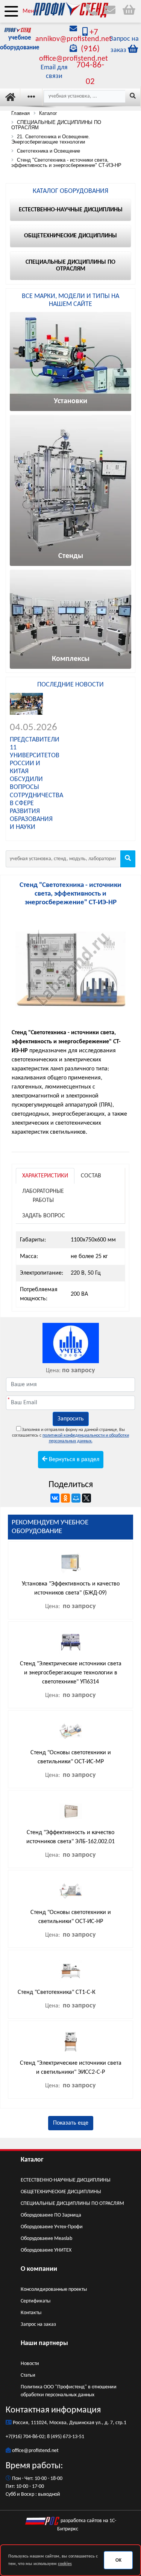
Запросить (71, 1419)
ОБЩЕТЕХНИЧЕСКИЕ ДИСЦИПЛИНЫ (61, 2192)
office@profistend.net (35, 2451)
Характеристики (45, 1176)
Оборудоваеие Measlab (46, 2239)
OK (118, 2560)
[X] (86, 1498)
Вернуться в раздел (73, 1460)
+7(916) (14, 2437)
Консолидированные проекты (54, 2289)
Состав (91, 1176)
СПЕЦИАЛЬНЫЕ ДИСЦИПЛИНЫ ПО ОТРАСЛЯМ (72, 2204)
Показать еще (71, 2123)
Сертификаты (36, 2301)
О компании (39, 2269)
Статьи (28, 2375)
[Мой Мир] (76, 1498)
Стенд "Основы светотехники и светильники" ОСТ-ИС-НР (71, 1917)
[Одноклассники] (65, 1498)
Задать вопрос (44, 1216)
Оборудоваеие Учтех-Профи (52, 2227)
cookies (65, 2564)
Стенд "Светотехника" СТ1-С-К (57, 1992)
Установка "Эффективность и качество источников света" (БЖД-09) (71, 1588)
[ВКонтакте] (55, 1498)
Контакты (31, 2313)
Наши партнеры (44, 2343)
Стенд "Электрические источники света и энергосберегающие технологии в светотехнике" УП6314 (71, 1673)
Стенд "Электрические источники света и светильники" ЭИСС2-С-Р (71, 2068)
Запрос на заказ (38, 2325)
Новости (30, 2364)
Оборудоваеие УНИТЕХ (46, 2250)
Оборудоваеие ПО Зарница (51, 2215)
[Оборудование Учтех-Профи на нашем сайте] (70, 1343)
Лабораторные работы (43, 1196)
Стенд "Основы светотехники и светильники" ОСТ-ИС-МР (71, 1757)
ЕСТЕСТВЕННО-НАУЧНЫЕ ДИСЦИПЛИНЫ (66, 2180)
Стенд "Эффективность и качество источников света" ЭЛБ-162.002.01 (70, 1837)
